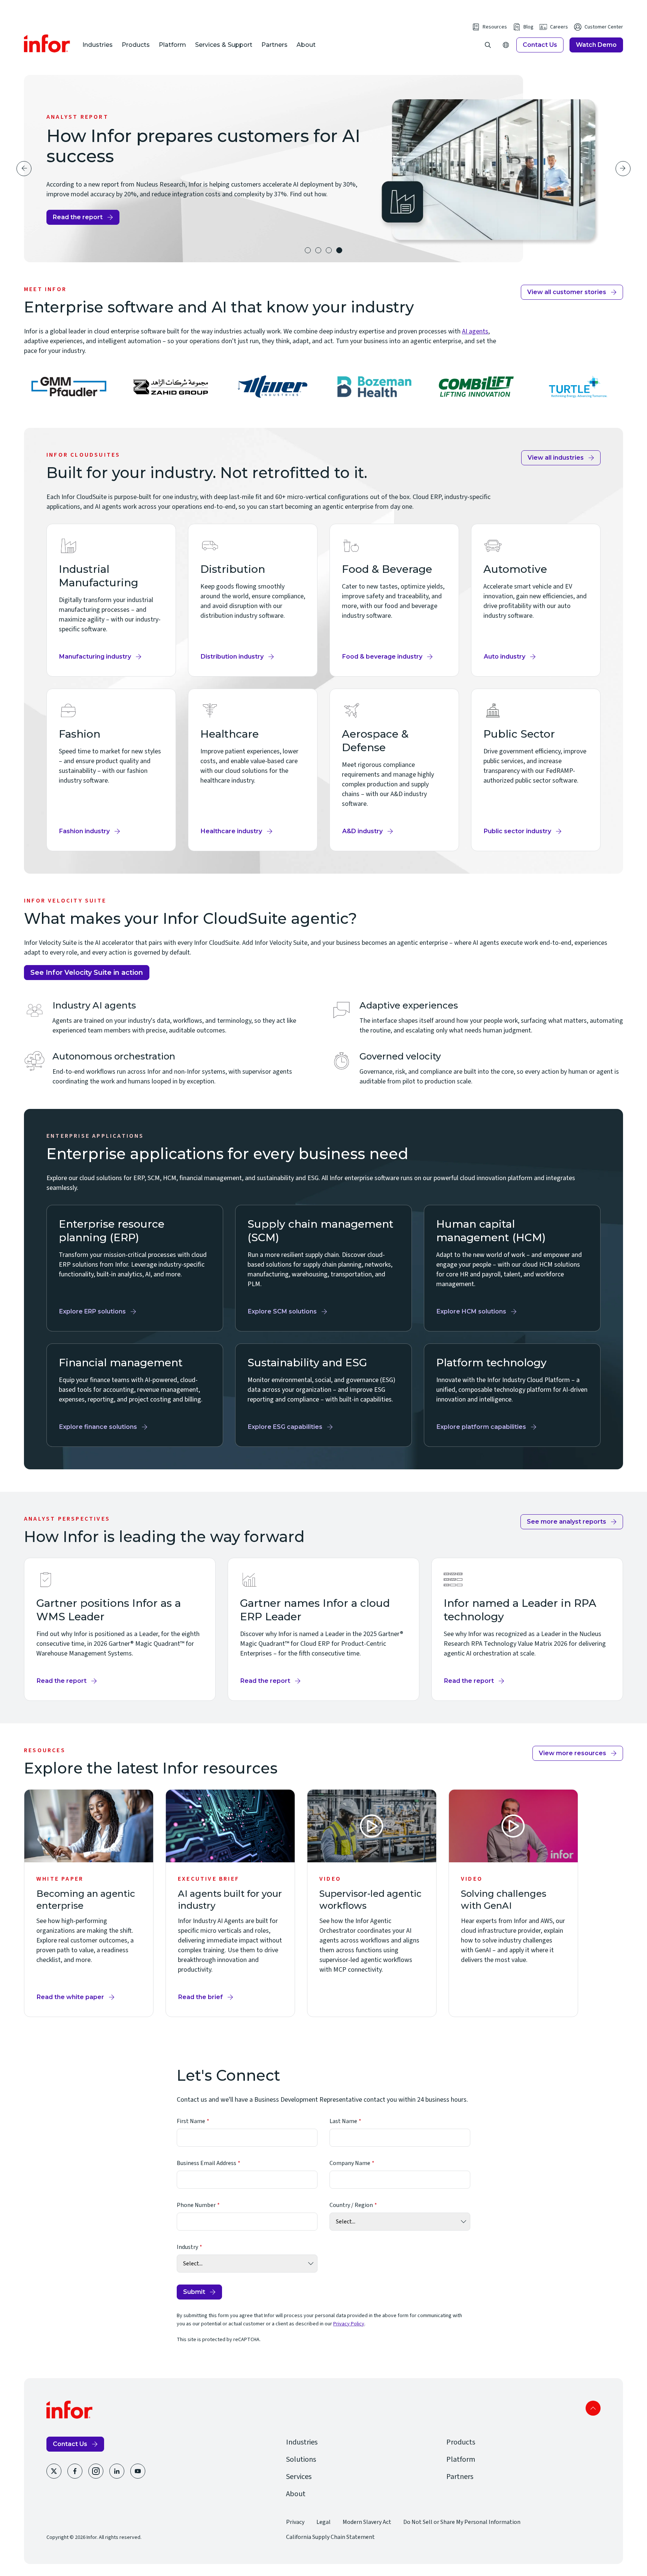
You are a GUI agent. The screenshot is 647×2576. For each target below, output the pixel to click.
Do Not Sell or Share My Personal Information (462, 2522)
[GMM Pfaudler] (69, 387)
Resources (495, 27)
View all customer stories (567, 292)
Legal (323, 2522)
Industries (98, 45)
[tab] (308, 250)
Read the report (78, 217)
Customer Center (604, 27)
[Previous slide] (24, 169)
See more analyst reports (566, 1522)
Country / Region (351, 2205)
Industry (187, 2247)
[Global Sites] (506, 45)
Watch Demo (596, 45)
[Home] (47, 43)
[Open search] (488, 45)
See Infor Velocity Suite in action (87, 973)
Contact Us (540, 45)
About (306, 45)
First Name (191, 2121)
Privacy (295, 2522)
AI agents (475, 331)
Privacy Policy (349, 2324)
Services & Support (224, 45)
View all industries (556, 458)
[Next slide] (623, 169)
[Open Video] (372, 1826)
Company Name (350, 2163)
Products (136, 45)
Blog (528, 27)
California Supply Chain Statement (330, 2537)
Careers (559, 27)
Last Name (343, 2121)
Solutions (301, 2459)
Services (299, 2477)
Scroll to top (593, 2408)
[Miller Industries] (273, 387)
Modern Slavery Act (367, 2522)
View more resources (572, 1753)
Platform (172, 45)
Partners (274, 45)
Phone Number (196, 2205)
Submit (194, 2292)
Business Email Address (206, 2163)
